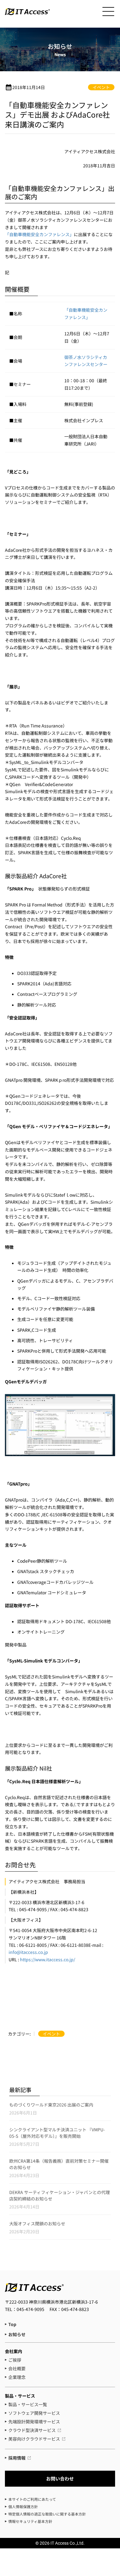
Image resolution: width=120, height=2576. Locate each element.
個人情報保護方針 (23, 2506)
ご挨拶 (15, 2360)
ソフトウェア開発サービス (34, 2413)
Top (12, 2324)
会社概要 (17, 2368)
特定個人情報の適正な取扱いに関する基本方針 (47, 2514)
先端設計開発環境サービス (34, 2422)
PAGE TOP (111, 2440)
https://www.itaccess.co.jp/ (48, 1959)
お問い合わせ (60, 2479)
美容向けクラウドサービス (34, 2439)
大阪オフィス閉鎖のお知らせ (37, 2223)
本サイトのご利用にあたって (32, 2499)
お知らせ (17, 2334)
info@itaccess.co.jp (28, 1952)
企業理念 (17, 2377)
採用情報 (17, 2458)
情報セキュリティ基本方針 (30, 2521)
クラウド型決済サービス (32, 2430)
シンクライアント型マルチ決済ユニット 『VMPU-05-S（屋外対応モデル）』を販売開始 (57, 2133)
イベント (101, 87)
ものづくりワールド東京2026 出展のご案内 (51, 2105)
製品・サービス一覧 (28, 2404)
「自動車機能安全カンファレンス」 (39, 234)
